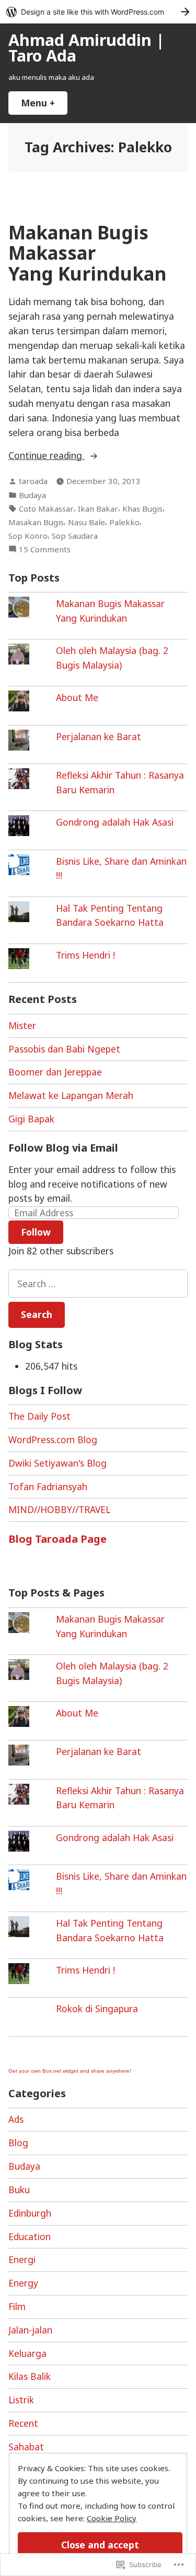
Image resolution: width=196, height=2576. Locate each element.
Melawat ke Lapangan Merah (71, 1095)
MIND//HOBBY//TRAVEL (59, 1509)
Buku (19, 2190)
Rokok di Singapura (97, 2009)
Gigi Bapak (31, 1119)
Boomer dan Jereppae (55, 1072)
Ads (16, 2119)
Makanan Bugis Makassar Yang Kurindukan (87, 253)
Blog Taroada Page (57, 1539)
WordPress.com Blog (53, 1440)
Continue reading (47, 456)
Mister (22, 1025)
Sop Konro (28, 536)
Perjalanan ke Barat (99, 736)
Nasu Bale (87, 522)
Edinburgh (30, 2213)
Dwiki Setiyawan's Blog (57, 1463)
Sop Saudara (75, 536)
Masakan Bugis (36, 522)
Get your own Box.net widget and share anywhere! (70, 2071)
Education (30, 2236)
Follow (36, 1232)
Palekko (124, 522)
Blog (18, 2143)
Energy (23, 2283)
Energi (22, 2259)
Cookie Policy (112, 2518)
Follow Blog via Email (63, 1148)
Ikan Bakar (98, 509)
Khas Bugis (142, 509)
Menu (44, 103)
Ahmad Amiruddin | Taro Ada (87, 47)
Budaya (32, 495)
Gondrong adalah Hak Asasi (115, 822)
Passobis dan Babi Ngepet (64, 1049)
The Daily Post (39, 1416)
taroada (33, 481)
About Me (77, 697)
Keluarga (27, 2353)
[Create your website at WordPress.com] (98, 12)
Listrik (21, 2400)
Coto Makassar (46, 509)
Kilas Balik (30, 2376)
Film (17, 2306)
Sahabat (26, 2447)
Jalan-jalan (30, 2330)
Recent (23, 2423)
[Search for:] (98, 1284)
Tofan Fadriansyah (48, 1486)
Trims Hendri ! (85, 955)
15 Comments (45, 549)
